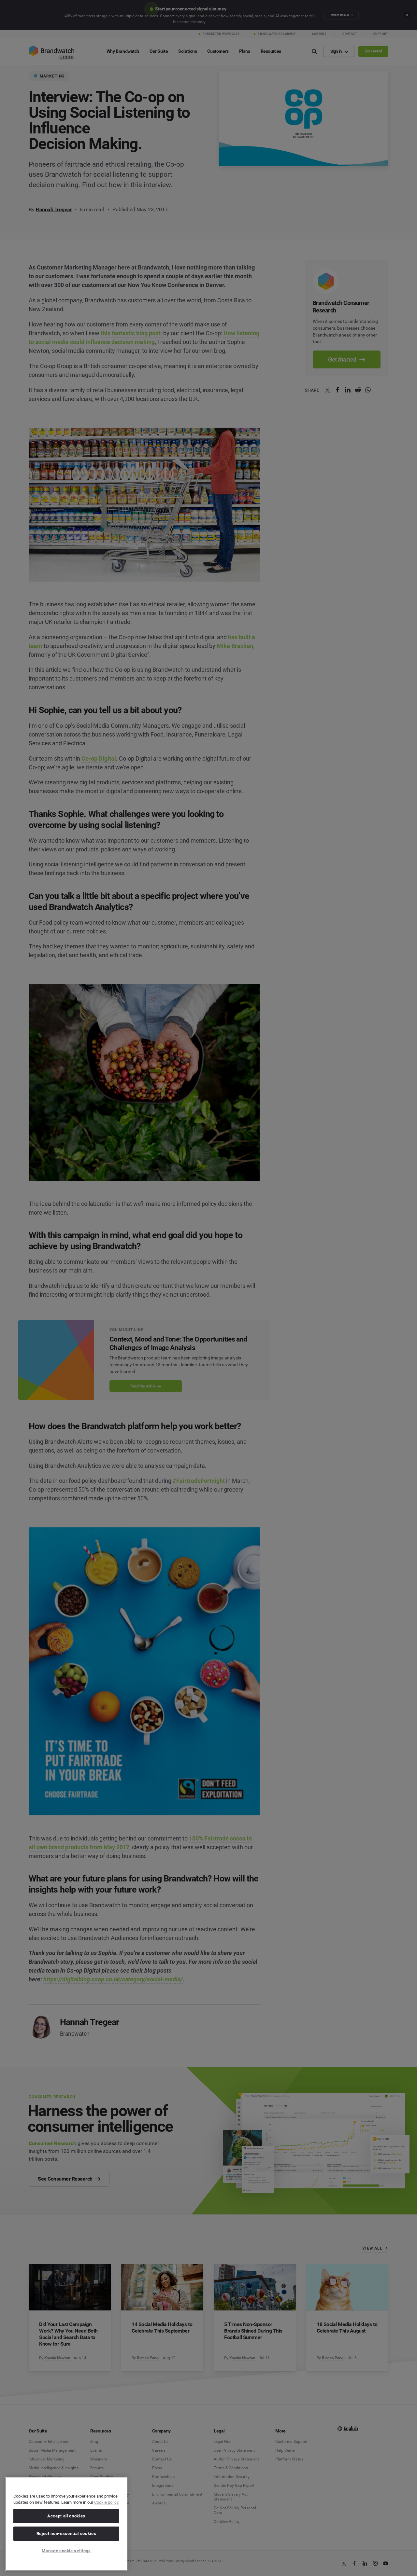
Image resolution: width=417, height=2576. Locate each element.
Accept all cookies (66, 2516)
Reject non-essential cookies (66, 2534)
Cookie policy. (107, 2502)
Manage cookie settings (66, 2551)
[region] (66, 2524)
